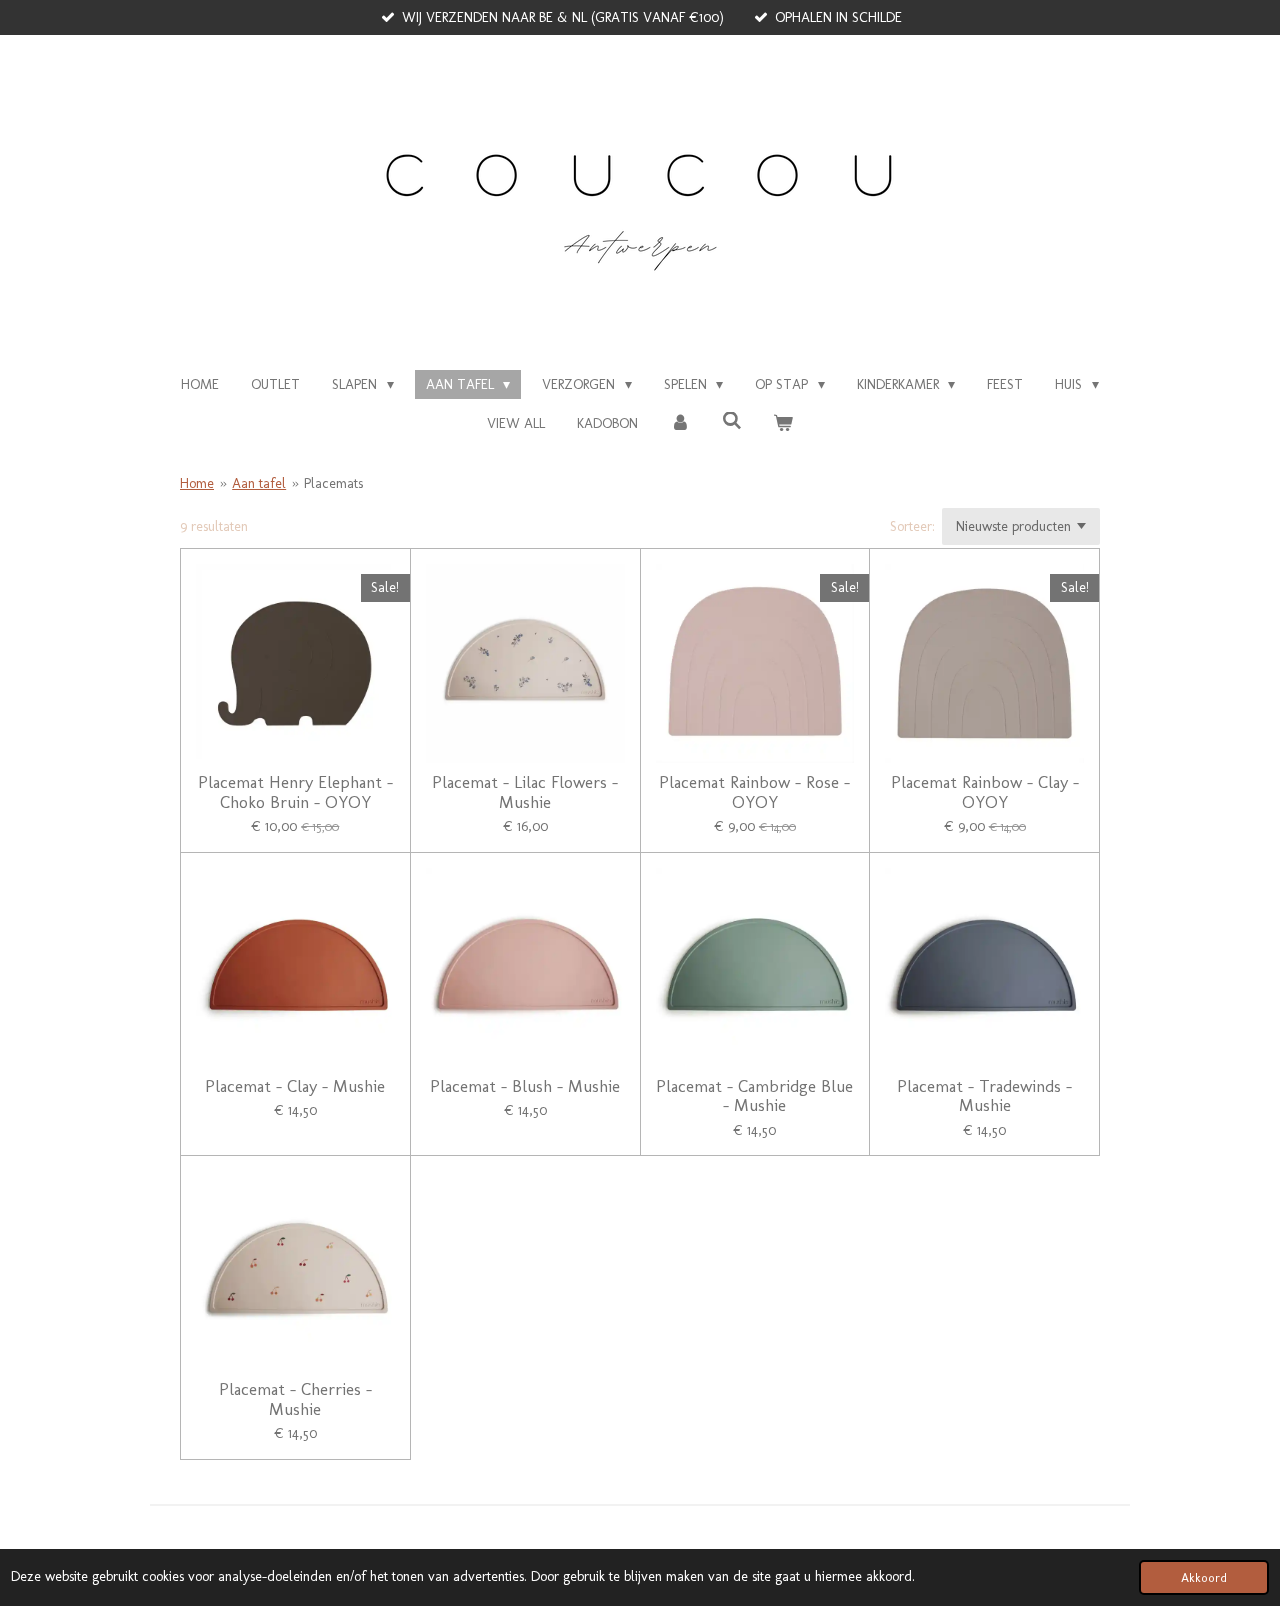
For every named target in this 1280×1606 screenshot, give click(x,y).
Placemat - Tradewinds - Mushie (984, 1096)
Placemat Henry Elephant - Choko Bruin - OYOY (295, 792)
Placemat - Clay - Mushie (295, 1086)
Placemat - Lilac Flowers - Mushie (525, 792)
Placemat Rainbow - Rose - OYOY (754, 792)
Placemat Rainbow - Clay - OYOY (985, 792)
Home (197, 483)
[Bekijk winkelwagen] (783, 423)
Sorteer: (912, 526)
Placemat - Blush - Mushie (525, 1086)
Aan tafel (259, 483)
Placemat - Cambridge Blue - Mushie (754, 1096)
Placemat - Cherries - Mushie (295, 1399)
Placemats (333, 483)
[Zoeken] (732, 421)
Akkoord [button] (1204, 1577)
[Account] (680, 423)
